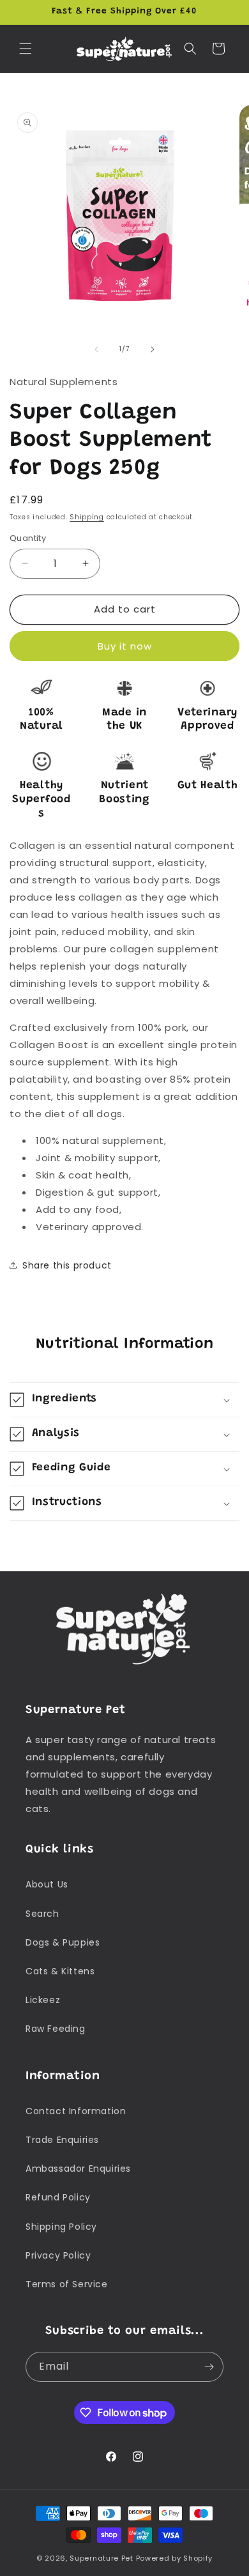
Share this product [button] (67, 1265)
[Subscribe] (209, 2367)
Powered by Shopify (175, 2558)
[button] (26, 49)
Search (42, 1914)
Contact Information (76, 2111)
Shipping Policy (61, 2227)
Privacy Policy (58, 2255)
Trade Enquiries (62, 2140)
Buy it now (125, 646)
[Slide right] (153, 349)
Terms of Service (67, 2284)
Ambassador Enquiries (78, 2168)
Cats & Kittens (60, 1971)
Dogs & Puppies (63, 1942)
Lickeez (43, 2000)
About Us (47, 1884)
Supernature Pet (102, 2558)
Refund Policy (58, 2197)
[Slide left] (96, 349)
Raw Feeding (56, 2029)
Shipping (87, 517)
